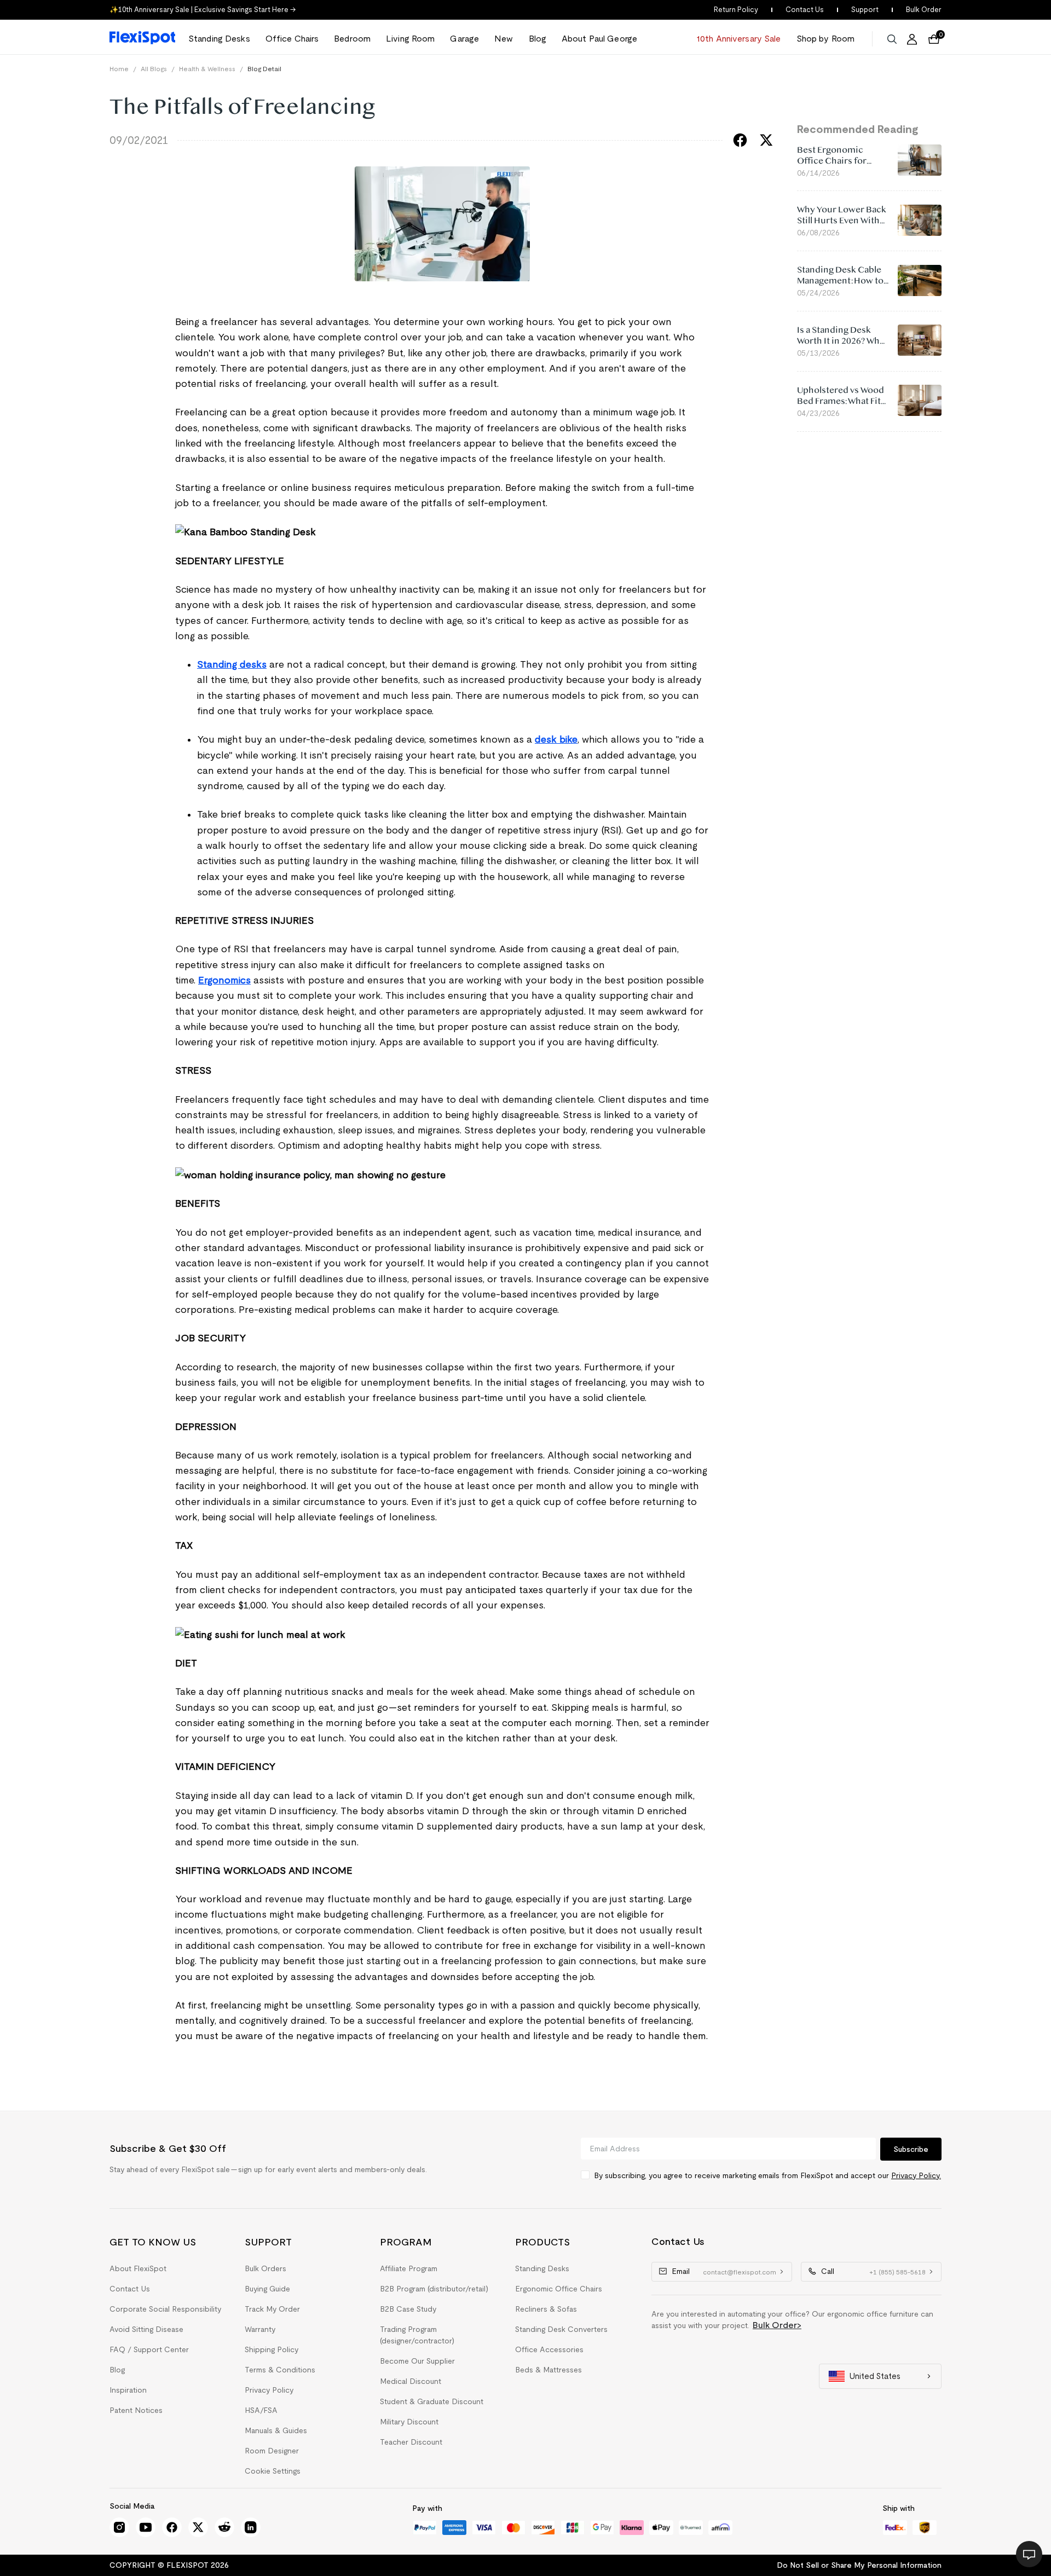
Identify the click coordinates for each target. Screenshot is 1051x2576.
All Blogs (154, 69)
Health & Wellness (207, 69)
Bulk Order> (777, 2325)
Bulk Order (924, 10)
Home (119, 69)
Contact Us (805, 10)
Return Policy (736, 10)
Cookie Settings (273, 2471)
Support (865, 10)
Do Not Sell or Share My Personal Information (859, 2565)
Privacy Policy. (916, 2175)
